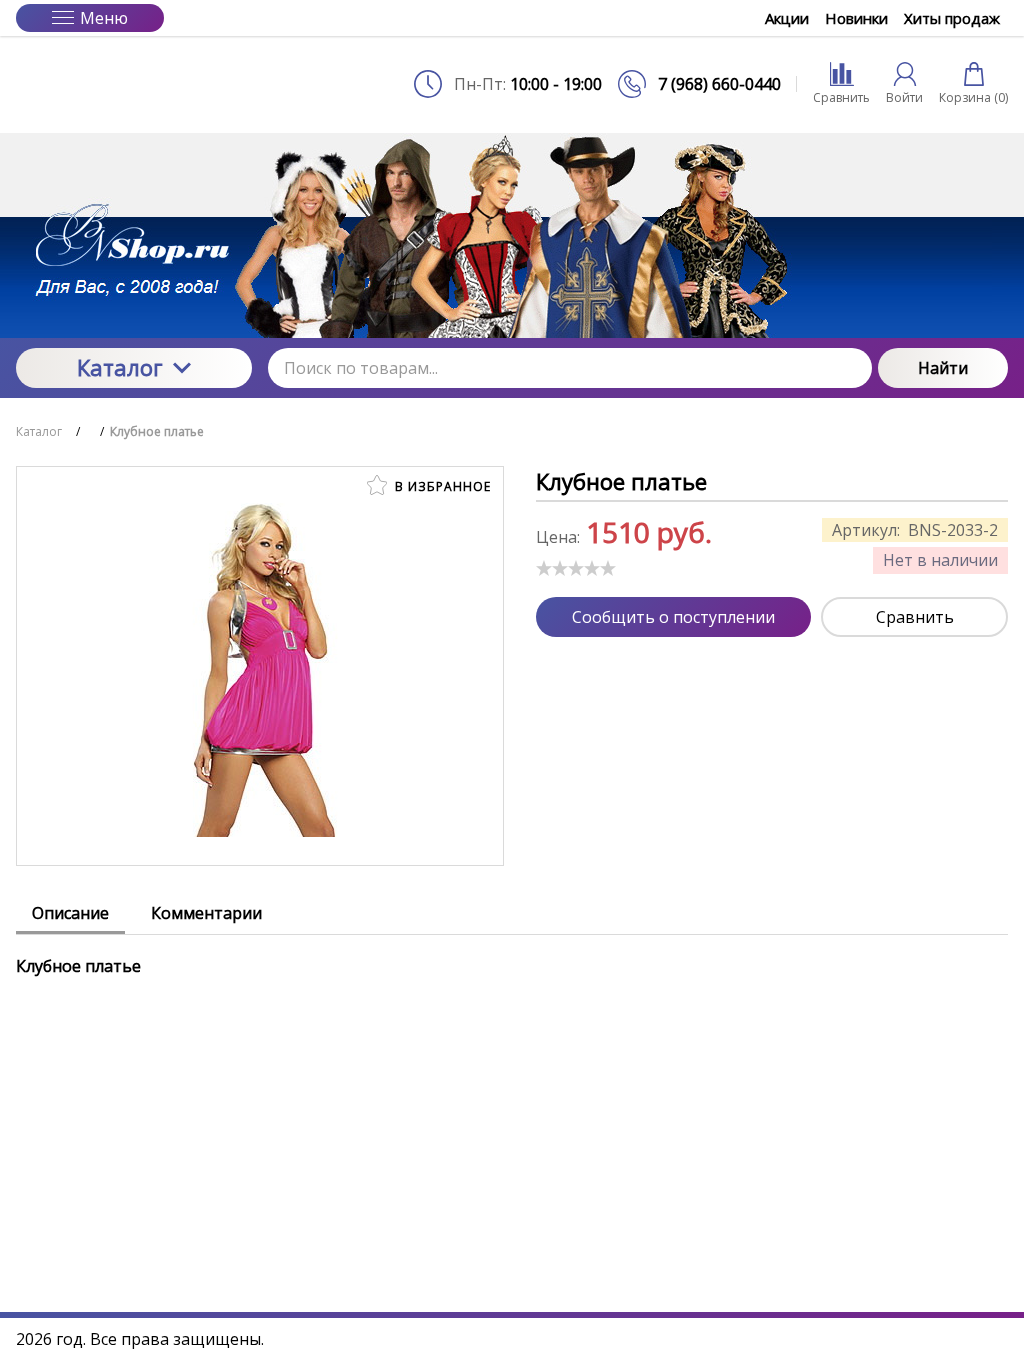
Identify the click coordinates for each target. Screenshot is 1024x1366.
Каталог (120, 367)
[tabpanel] (512, 956)
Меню (104, 18)
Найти (943, 368)
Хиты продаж (952, 18)
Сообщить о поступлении (673, 617)
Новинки (856, 18)
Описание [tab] (70, 913)
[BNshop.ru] (134, 84)
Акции (787, 18)
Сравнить (915, 617)
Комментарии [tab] (206, 913)
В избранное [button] (441, 486)
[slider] (576, 568)
